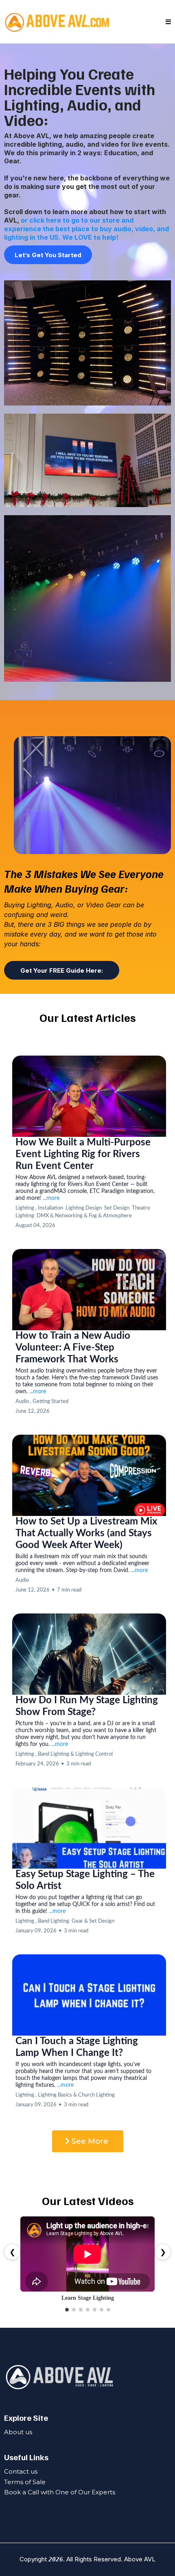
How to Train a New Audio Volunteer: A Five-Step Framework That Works (73, 1348)
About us (18, 2432)
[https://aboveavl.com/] (87, 2377)
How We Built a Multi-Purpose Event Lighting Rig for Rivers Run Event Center (83, 1154)
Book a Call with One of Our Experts (60, 2492)
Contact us (21, 2471)
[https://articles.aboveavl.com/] (57, 22)
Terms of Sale (25, 2482)
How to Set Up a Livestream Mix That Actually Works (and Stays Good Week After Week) (86, 1533)
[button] (168, 22)
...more (51, 1198)
